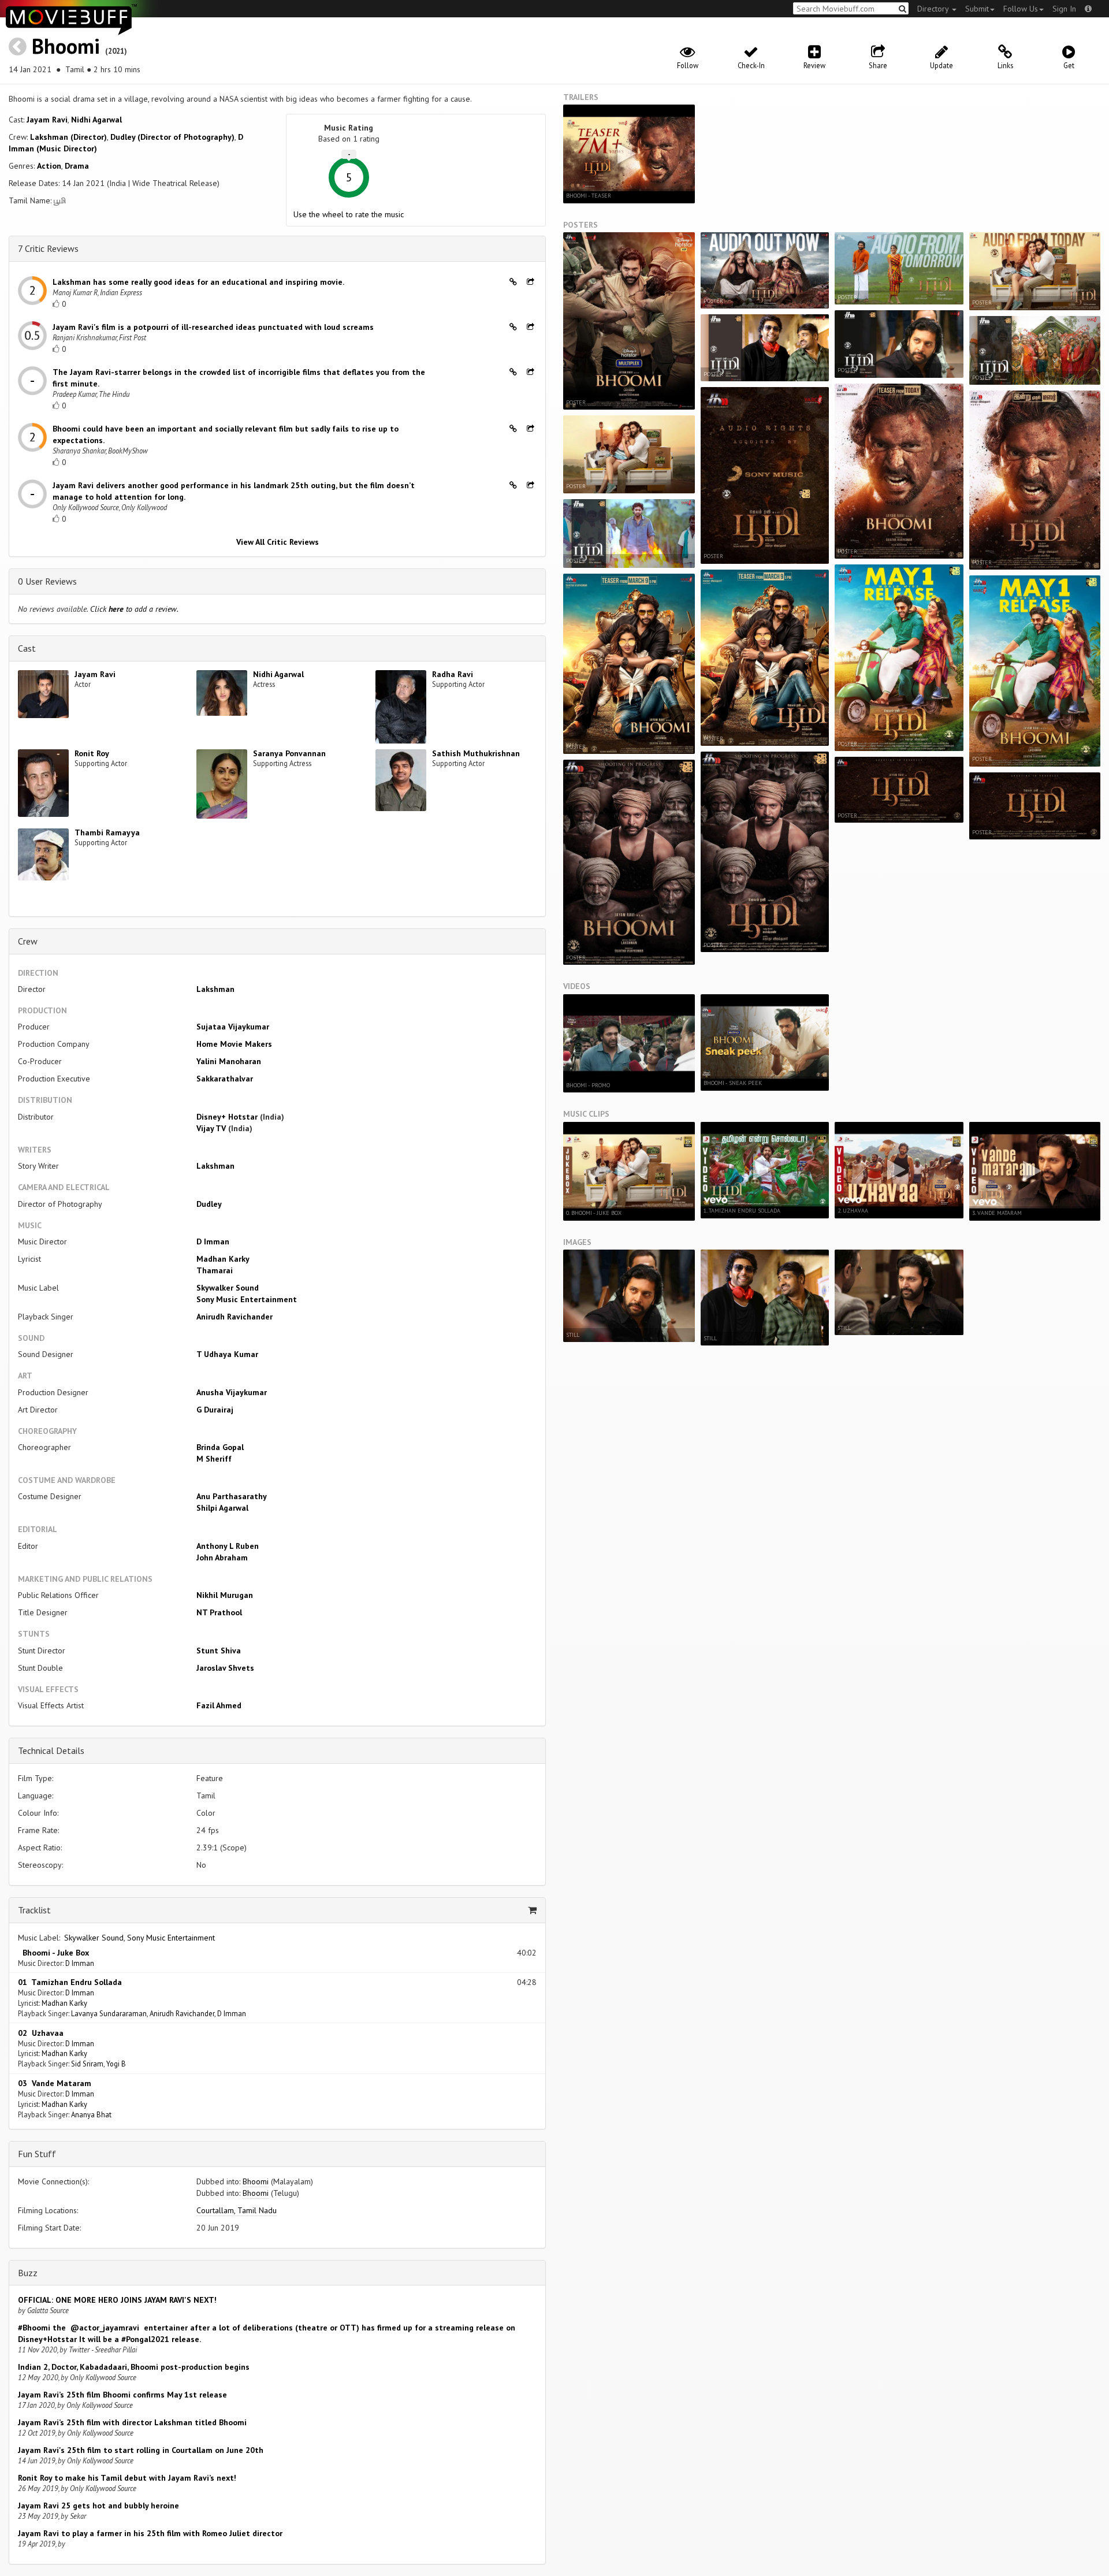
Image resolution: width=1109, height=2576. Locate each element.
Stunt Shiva (219, 1651)
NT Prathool (219, 1612)
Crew (28, 941)
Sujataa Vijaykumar (233, 1027)
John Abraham (222, 1558)
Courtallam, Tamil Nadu (237, 2210)
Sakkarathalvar (225, 1079)
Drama (77, 166)
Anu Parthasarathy (232, 1496)
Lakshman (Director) (68, 137)
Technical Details (51, 1750)
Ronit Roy (92, 753)
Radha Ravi (453, 674)
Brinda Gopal (220, 1447)
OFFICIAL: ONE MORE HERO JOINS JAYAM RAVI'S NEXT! (117, 2300)
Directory (934, 9)
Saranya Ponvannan (289, 753)
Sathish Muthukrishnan (476, 753)
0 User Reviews (47, 581)
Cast (27, 648)
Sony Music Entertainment (247, 1299)
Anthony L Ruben (228, 1546)
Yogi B (116, 2064)
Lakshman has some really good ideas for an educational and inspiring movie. (198, 282)
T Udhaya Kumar (227, 1354)
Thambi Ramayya (107, 832)
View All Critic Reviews (278, 542)
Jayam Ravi (47, 120)
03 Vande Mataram (55, 2083)
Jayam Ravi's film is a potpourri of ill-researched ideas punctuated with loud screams (213, 327)
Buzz (28, 2273)
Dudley (209, 1204)
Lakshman (215, 989)
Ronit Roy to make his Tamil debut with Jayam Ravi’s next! (127, 2478)
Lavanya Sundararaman (109, 2013)
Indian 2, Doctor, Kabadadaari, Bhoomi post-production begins (134, 2367)
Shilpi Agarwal (222, 1508)
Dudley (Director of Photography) (172, 137)
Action (49, 166)
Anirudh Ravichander (235, 1317)
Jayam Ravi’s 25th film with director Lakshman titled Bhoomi (132, 2422)
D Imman (213, 1241)
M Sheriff (214, 1459)
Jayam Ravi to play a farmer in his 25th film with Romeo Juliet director (150, 2533)
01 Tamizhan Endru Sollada (70, 1982)
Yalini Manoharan (229, 1061)
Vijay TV (211, 1128)
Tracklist (34, 1910)
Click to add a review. (134, 609)
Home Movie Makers (234, 1044)
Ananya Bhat (91, 2114)
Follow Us (1021, 9)
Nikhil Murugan (225, 1595)
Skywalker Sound (228, 1288)
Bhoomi (66, 46)
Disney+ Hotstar (228, 1117)
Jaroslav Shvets (225, 1668)
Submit (977, 9)
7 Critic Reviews (48, 248)
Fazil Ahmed (219, 1705)
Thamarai (215, 1270)
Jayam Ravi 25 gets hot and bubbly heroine (98, 2506)
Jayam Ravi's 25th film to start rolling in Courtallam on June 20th (141, 2450)
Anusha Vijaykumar (232, 1392)
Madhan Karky (223, 1259)
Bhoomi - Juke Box (53, 1953)
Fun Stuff (37, 2154)
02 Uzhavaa (41, 2033)
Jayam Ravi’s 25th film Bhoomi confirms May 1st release (122, 2395)
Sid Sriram (87, 2064)
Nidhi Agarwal (96, 120)
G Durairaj (215, 1410)
